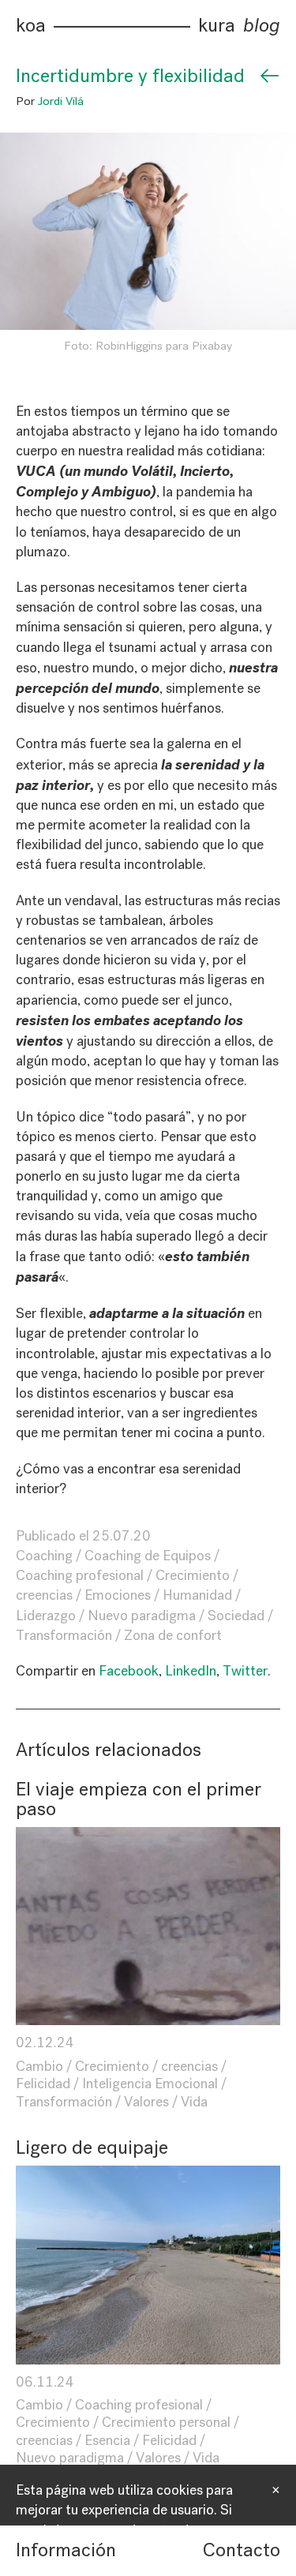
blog (262, 26)
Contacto (242, 2550)
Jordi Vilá (61, 101)
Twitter (245, 1671)
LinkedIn (191, 1671)
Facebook (129, 1671)
